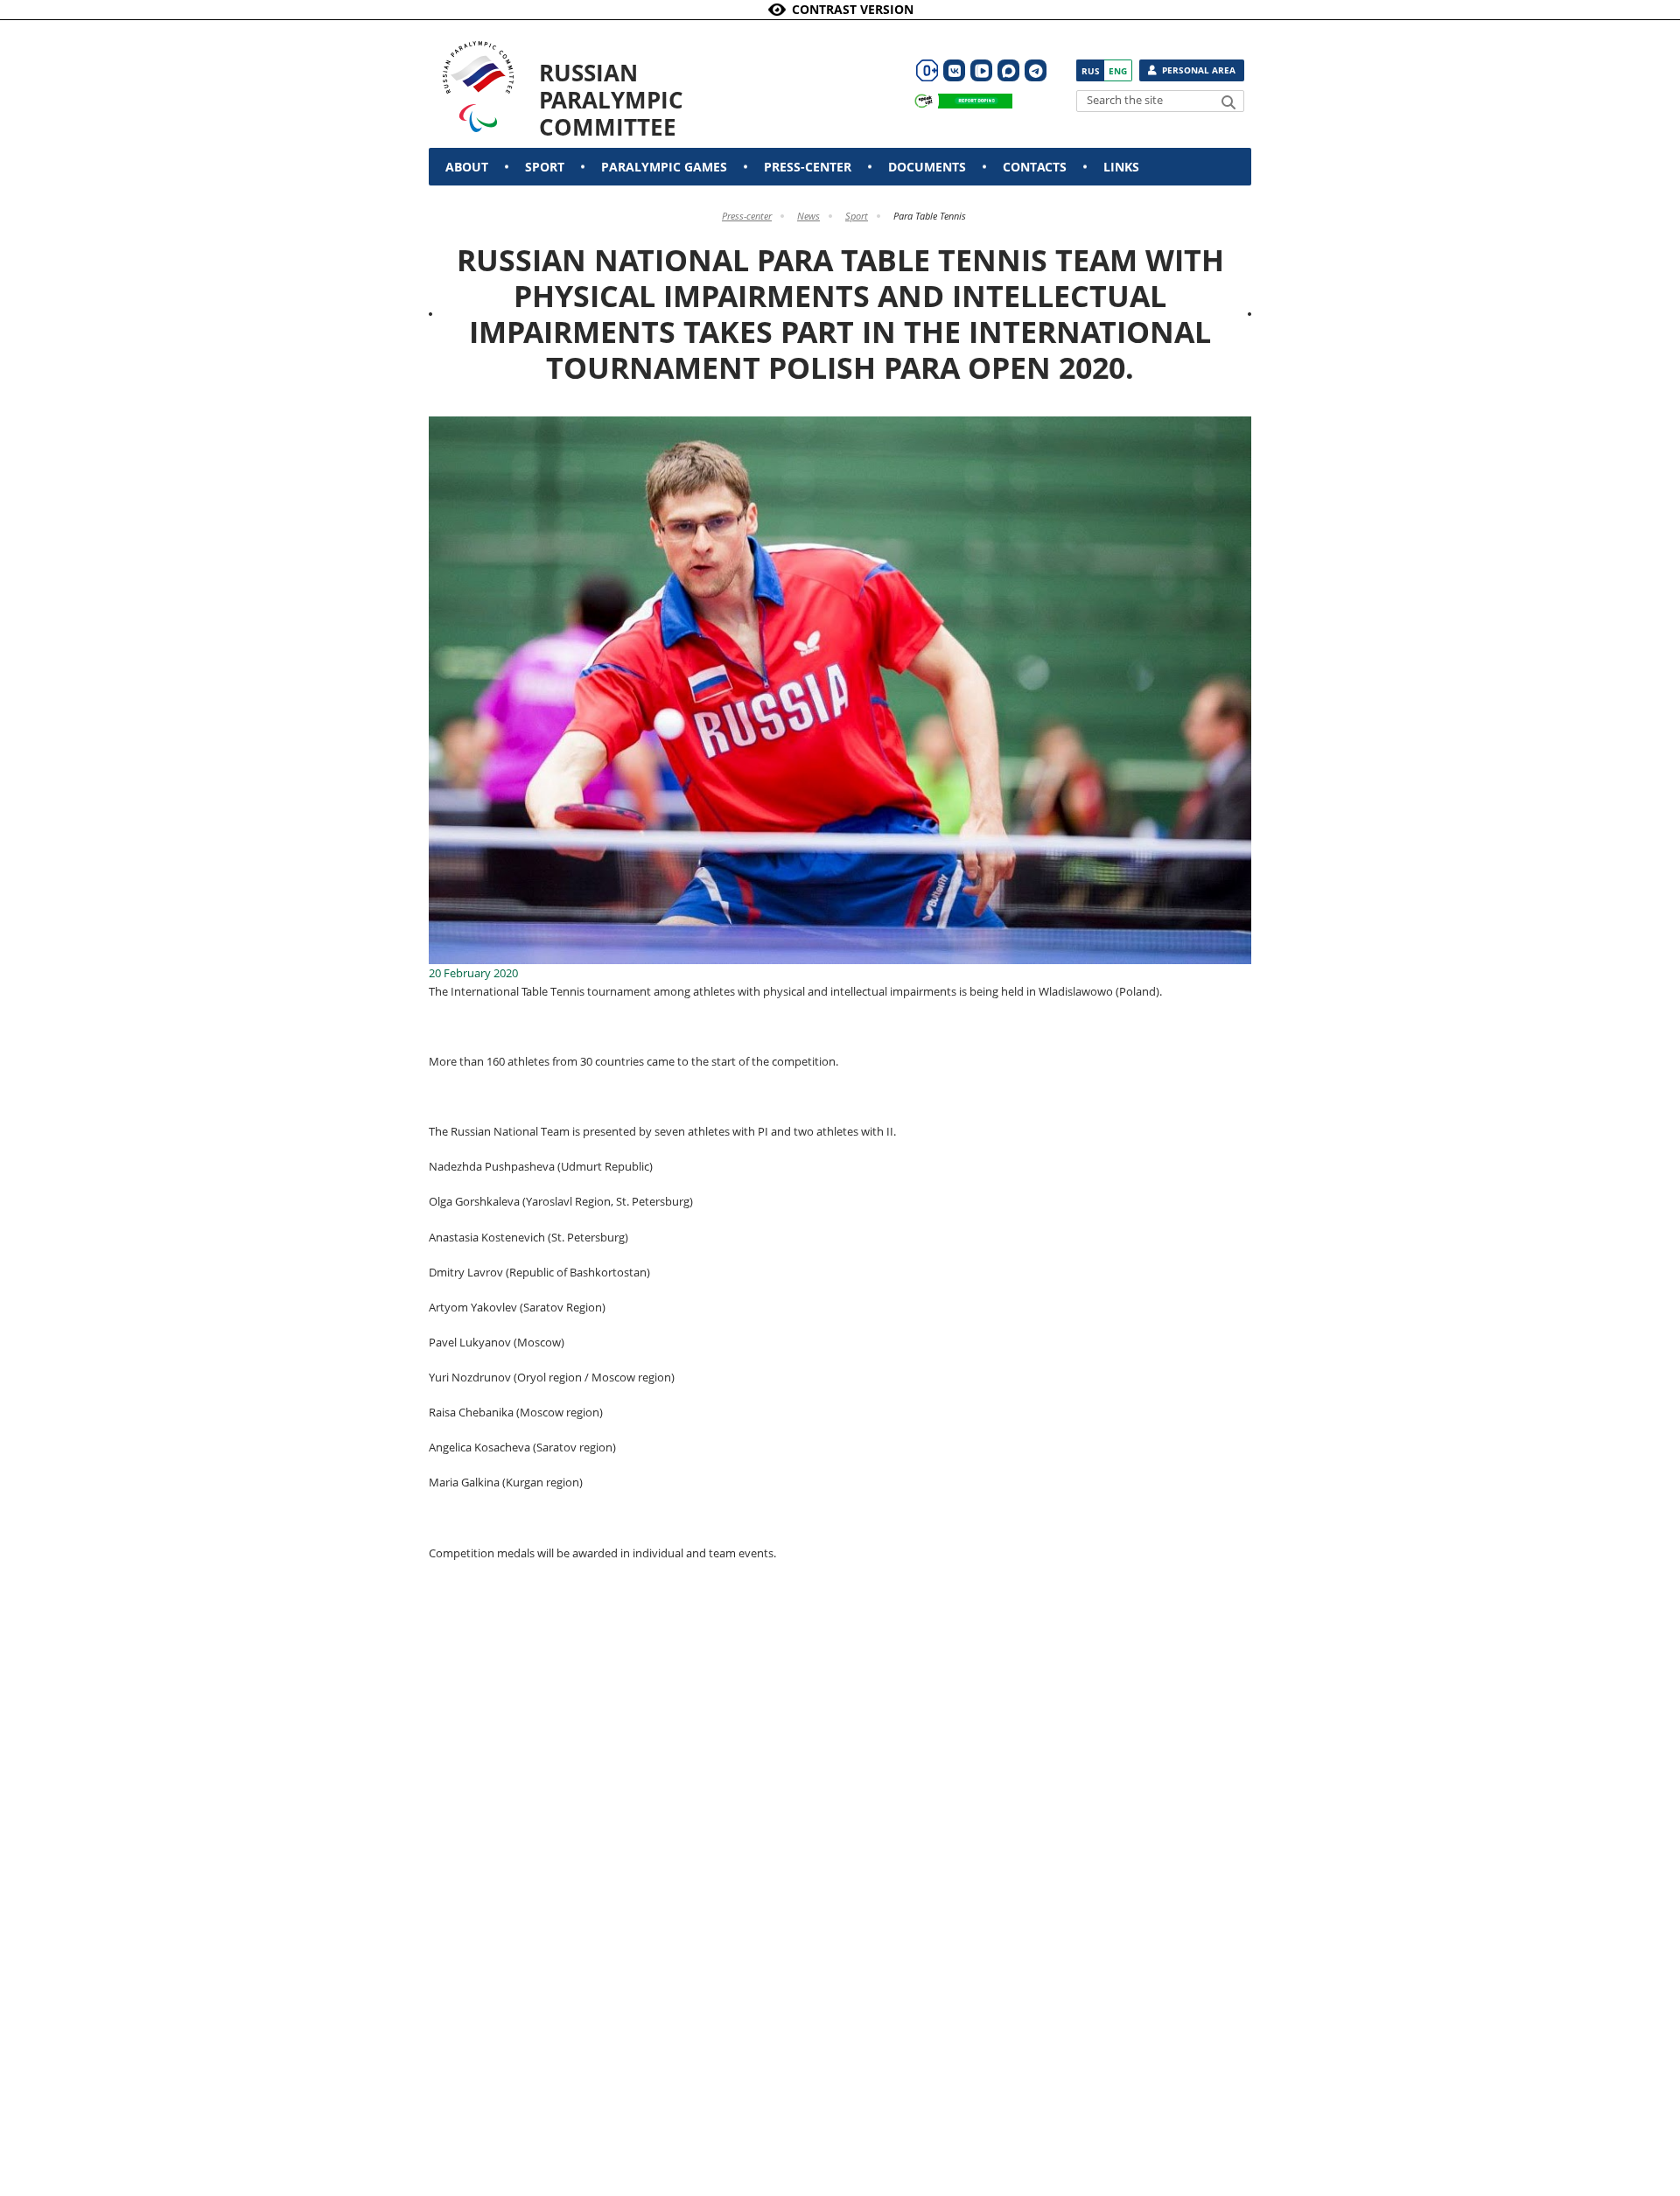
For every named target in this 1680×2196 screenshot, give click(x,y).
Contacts (1035, 167)
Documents (927, 167)
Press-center (808, 167)
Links (1121, 167)
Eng (1118, 71)
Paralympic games (664, 167)
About (467, 167)
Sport (545, 167)
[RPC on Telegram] (1036, 70)
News (808, 216)
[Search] (1228, 102)
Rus (1091, 71)
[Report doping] (959, 101)
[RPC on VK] (954, 70)
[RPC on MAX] (1008, 70)
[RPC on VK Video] (981, 70)
